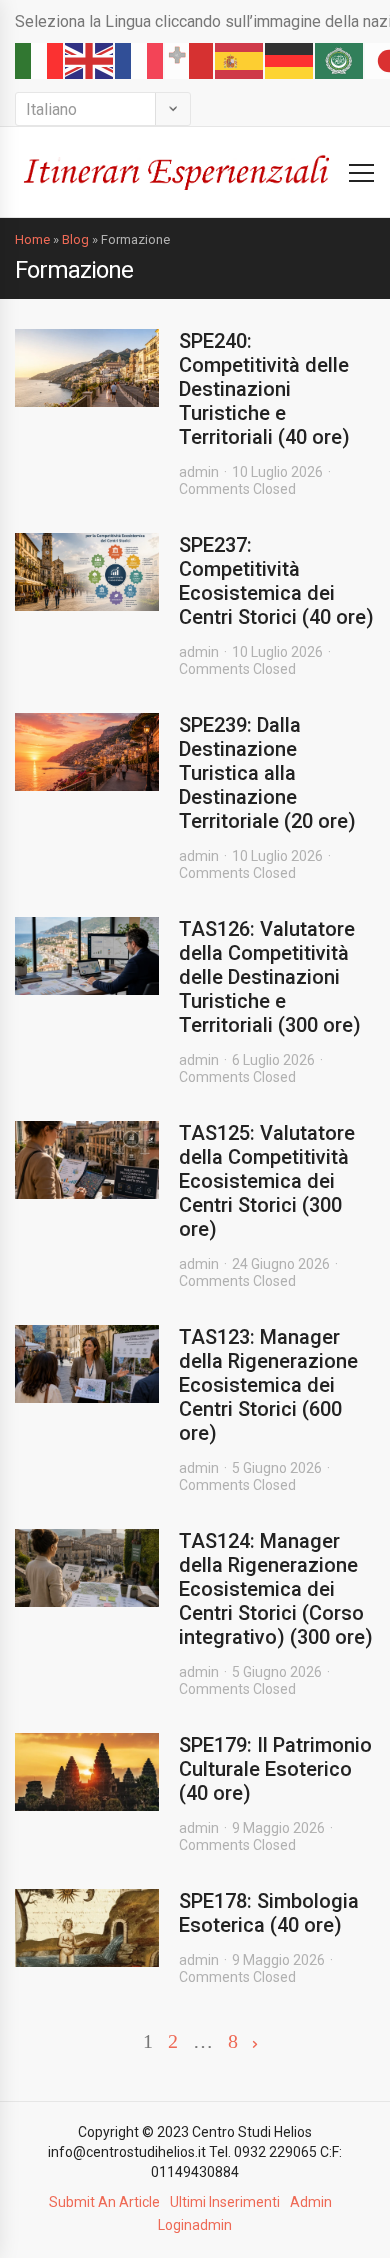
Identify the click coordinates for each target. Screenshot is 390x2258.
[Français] (140, 60)
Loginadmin (195, 2225)
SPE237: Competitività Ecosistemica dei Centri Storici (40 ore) (276, 581)
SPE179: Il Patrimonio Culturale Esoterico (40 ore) (275, 1769)
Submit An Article (104, 2202)
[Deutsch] (290, 60)
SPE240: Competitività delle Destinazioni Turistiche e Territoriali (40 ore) (264, 389)
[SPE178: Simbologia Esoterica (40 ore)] (87, 1928)
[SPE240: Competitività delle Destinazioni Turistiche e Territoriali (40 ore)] (87, 368)
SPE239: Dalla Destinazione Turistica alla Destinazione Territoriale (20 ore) (267, 773)
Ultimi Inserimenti (225, 2202)
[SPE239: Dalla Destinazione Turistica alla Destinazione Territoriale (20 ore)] (87, 752)
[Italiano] (40, 60)
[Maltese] (190, 60)
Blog (75, 239)
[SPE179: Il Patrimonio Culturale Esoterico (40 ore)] (87, 1772)
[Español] (240, 60)
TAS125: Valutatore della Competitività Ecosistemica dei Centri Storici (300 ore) (267, 1181)
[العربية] (340, 60)
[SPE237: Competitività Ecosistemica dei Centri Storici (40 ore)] (87, 572)
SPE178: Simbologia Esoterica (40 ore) (269, 1913)
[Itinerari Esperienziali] (176, 171)
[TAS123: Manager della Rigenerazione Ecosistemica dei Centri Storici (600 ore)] (87, 1364)
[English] (90, 60)
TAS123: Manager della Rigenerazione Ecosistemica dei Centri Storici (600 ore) (268, 1385)
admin (199, 472)
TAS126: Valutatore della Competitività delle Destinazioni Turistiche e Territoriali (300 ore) (270, 977)
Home (32, 239)
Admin (311, 2202)
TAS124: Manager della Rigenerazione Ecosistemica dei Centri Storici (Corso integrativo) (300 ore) (276, 1589)
